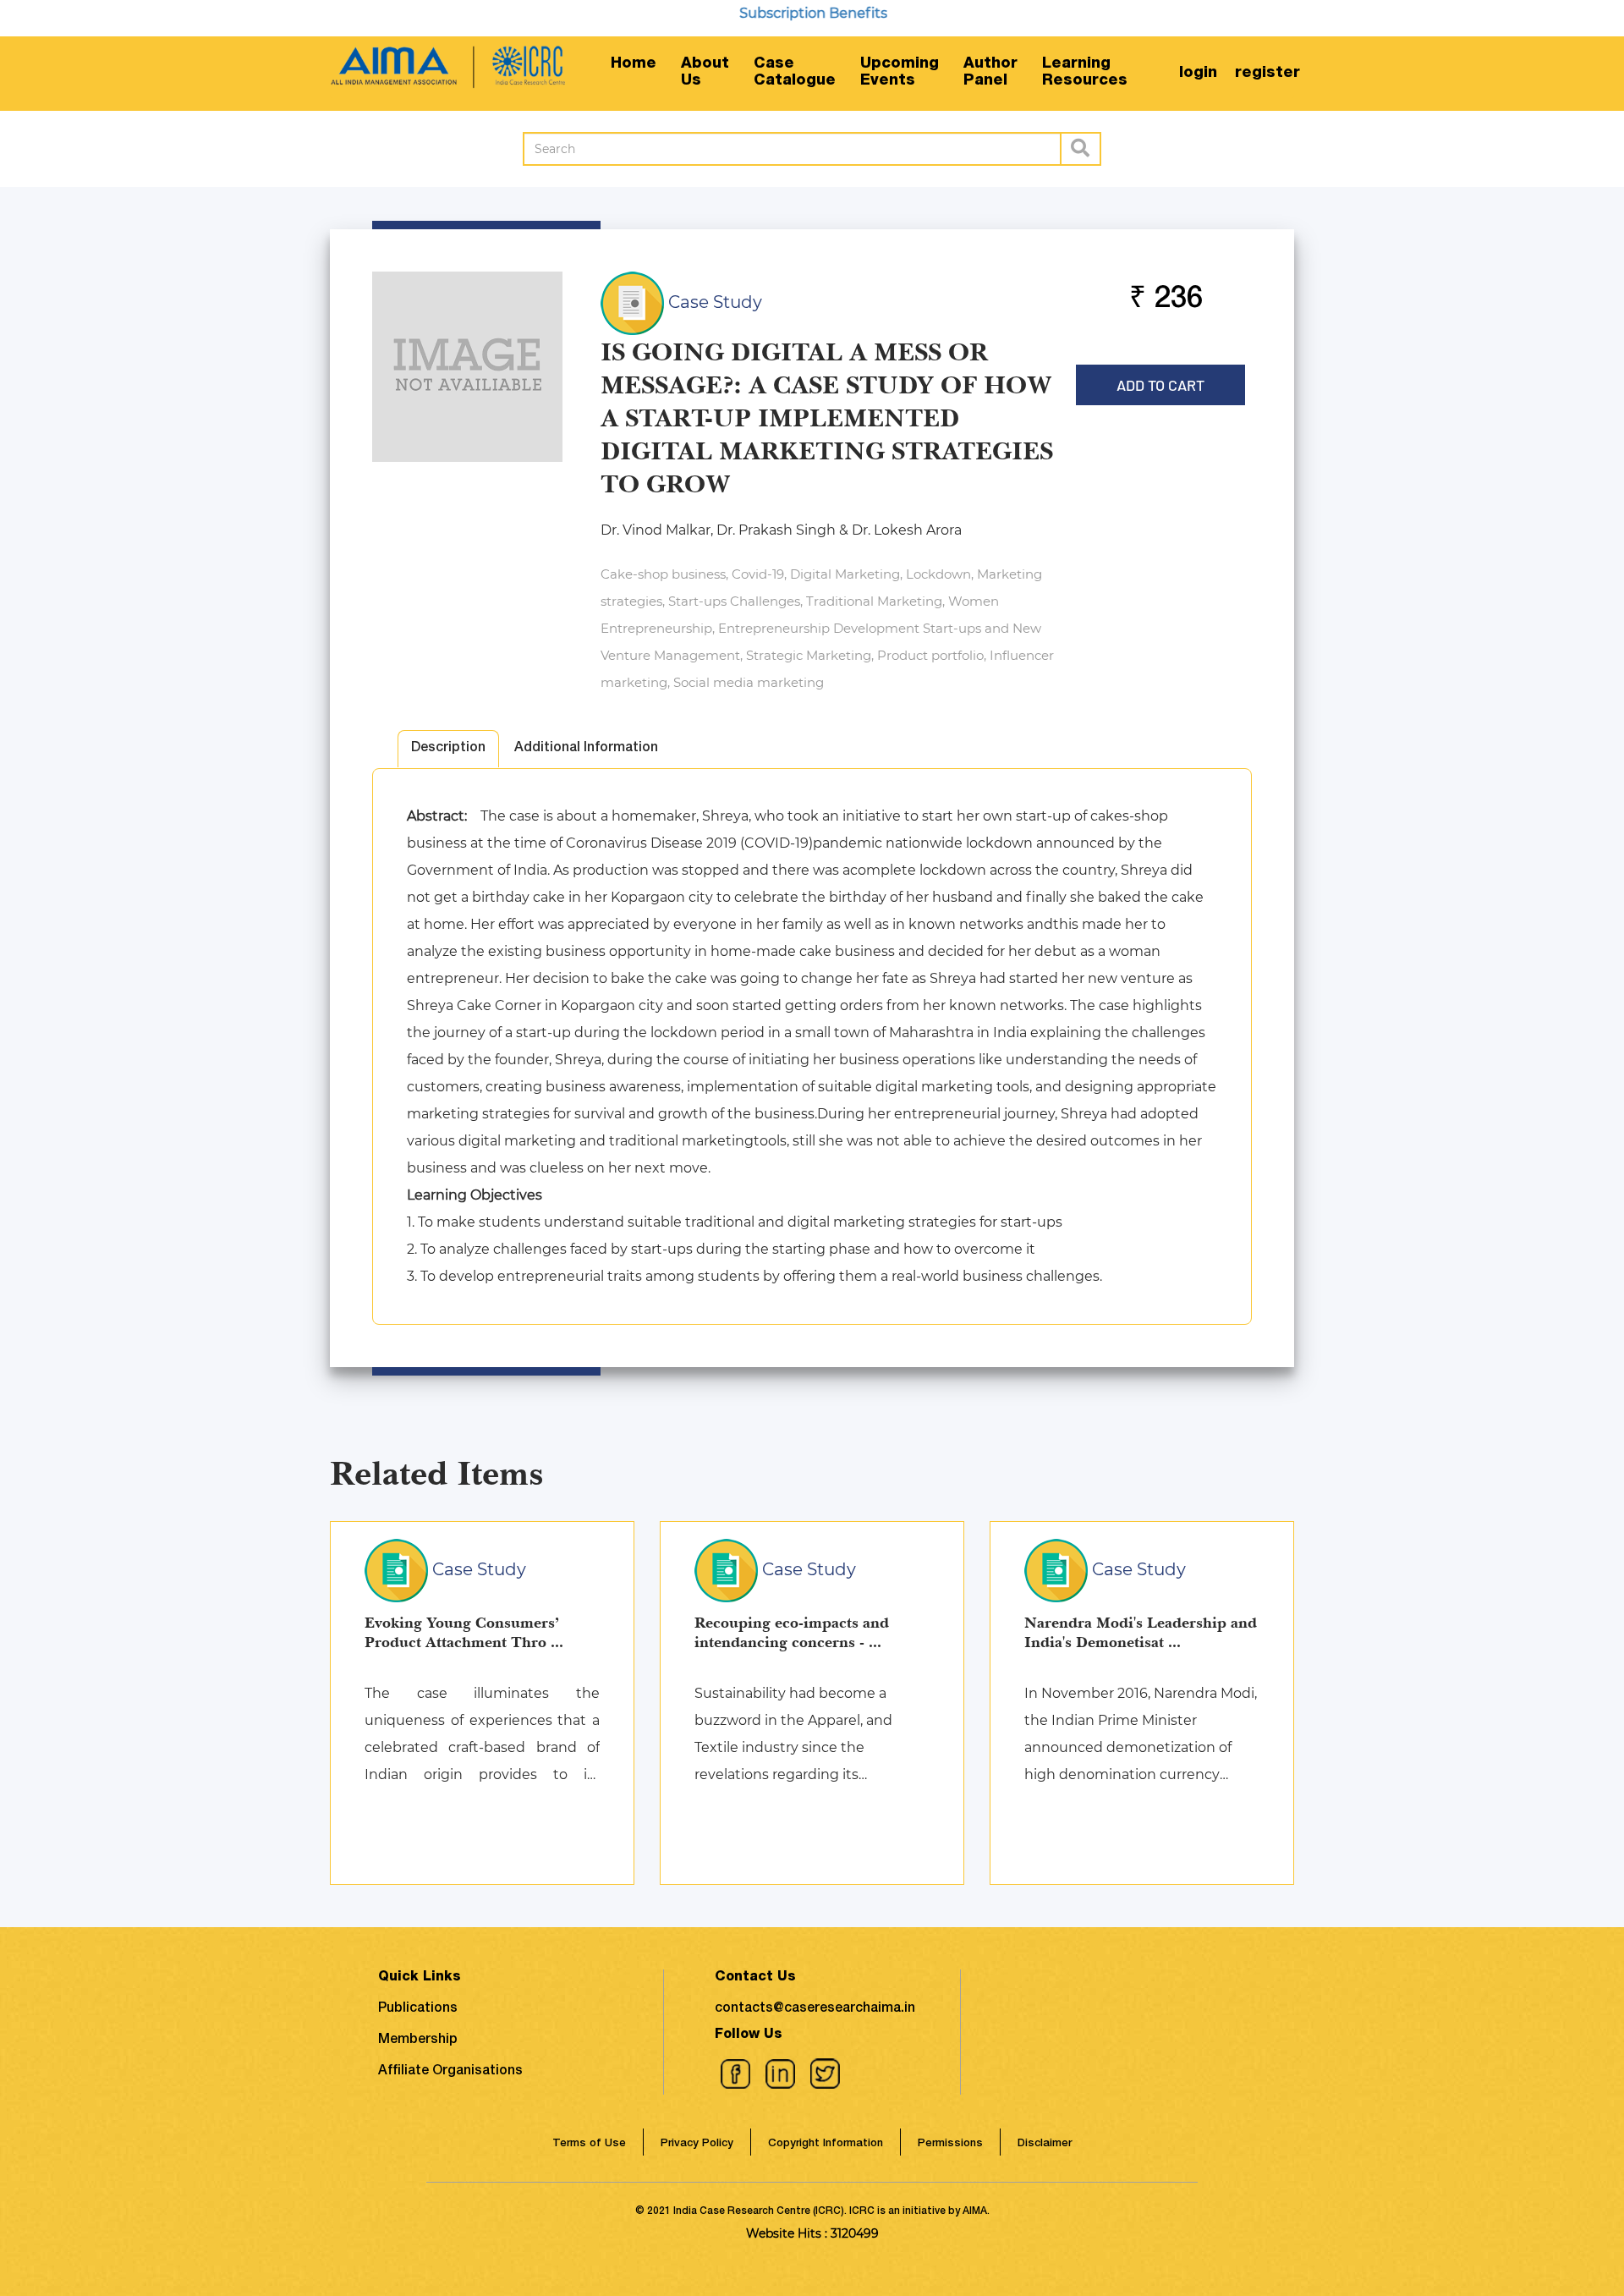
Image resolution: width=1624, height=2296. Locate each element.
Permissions (950, 2144)
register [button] (1267, 74)
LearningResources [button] (1085, 73)
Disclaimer (1045, 2144)
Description (448, 749)
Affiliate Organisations (450, 2072)
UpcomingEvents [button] (900, 73)
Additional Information (586, 749)
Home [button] (634, 64)
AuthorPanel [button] (990, 73)
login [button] (1198, 74)
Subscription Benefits (772, 13)
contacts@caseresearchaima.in (815, 2009)
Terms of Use (589, 2144)
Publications (418, 2009)
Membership (418, 2041)
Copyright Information (826, 2144)
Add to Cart (1160, 379)
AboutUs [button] (705, 73)
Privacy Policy (697, 2144)
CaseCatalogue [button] (795, 73)
